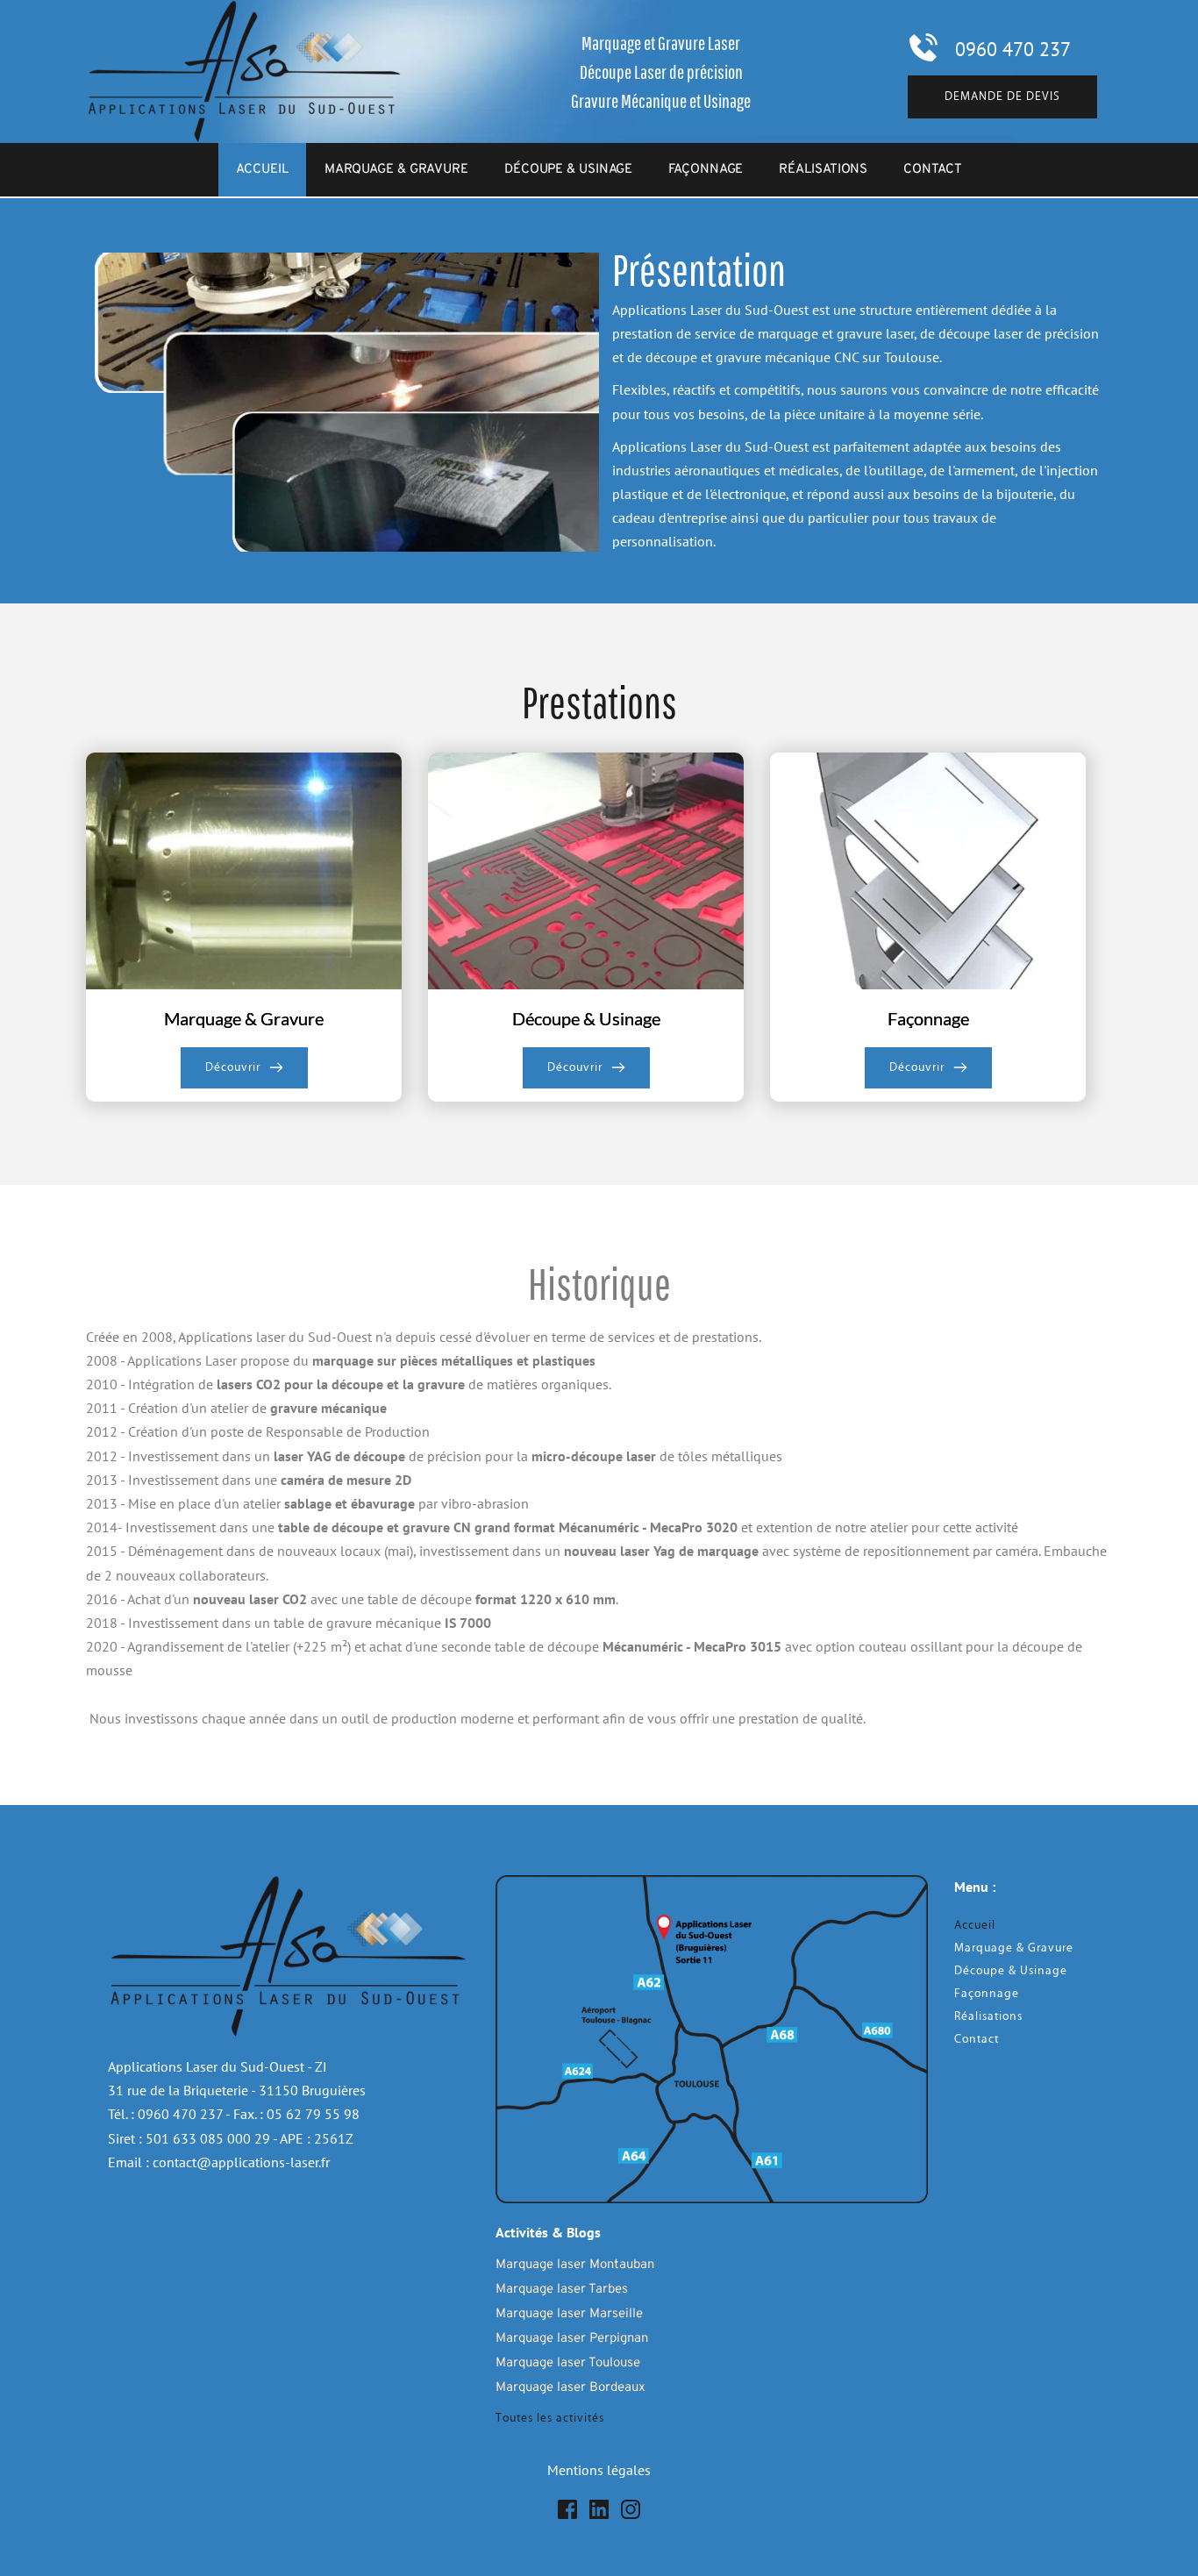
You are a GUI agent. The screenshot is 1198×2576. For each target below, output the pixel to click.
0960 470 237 (1013, 49)
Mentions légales (599, 2470)
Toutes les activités (550, 2418)
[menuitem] (262, 170)
